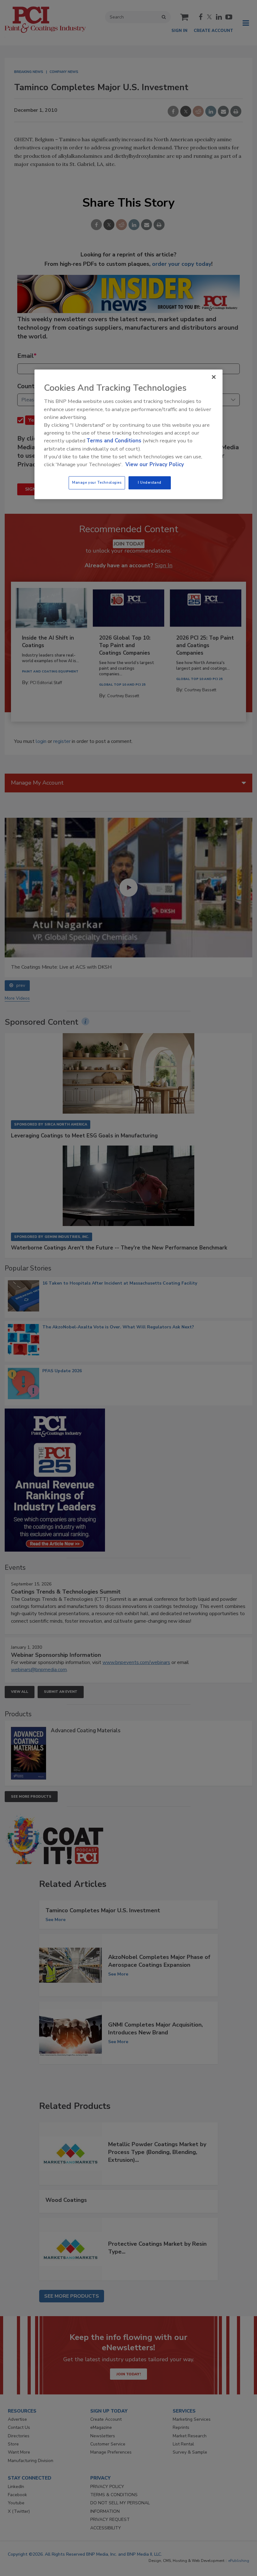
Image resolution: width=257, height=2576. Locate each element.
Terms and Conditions (114, 441)
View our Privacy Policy (155, 464)
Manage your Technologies (97, 482)
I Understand (150, 482)
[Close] (214, 377)
